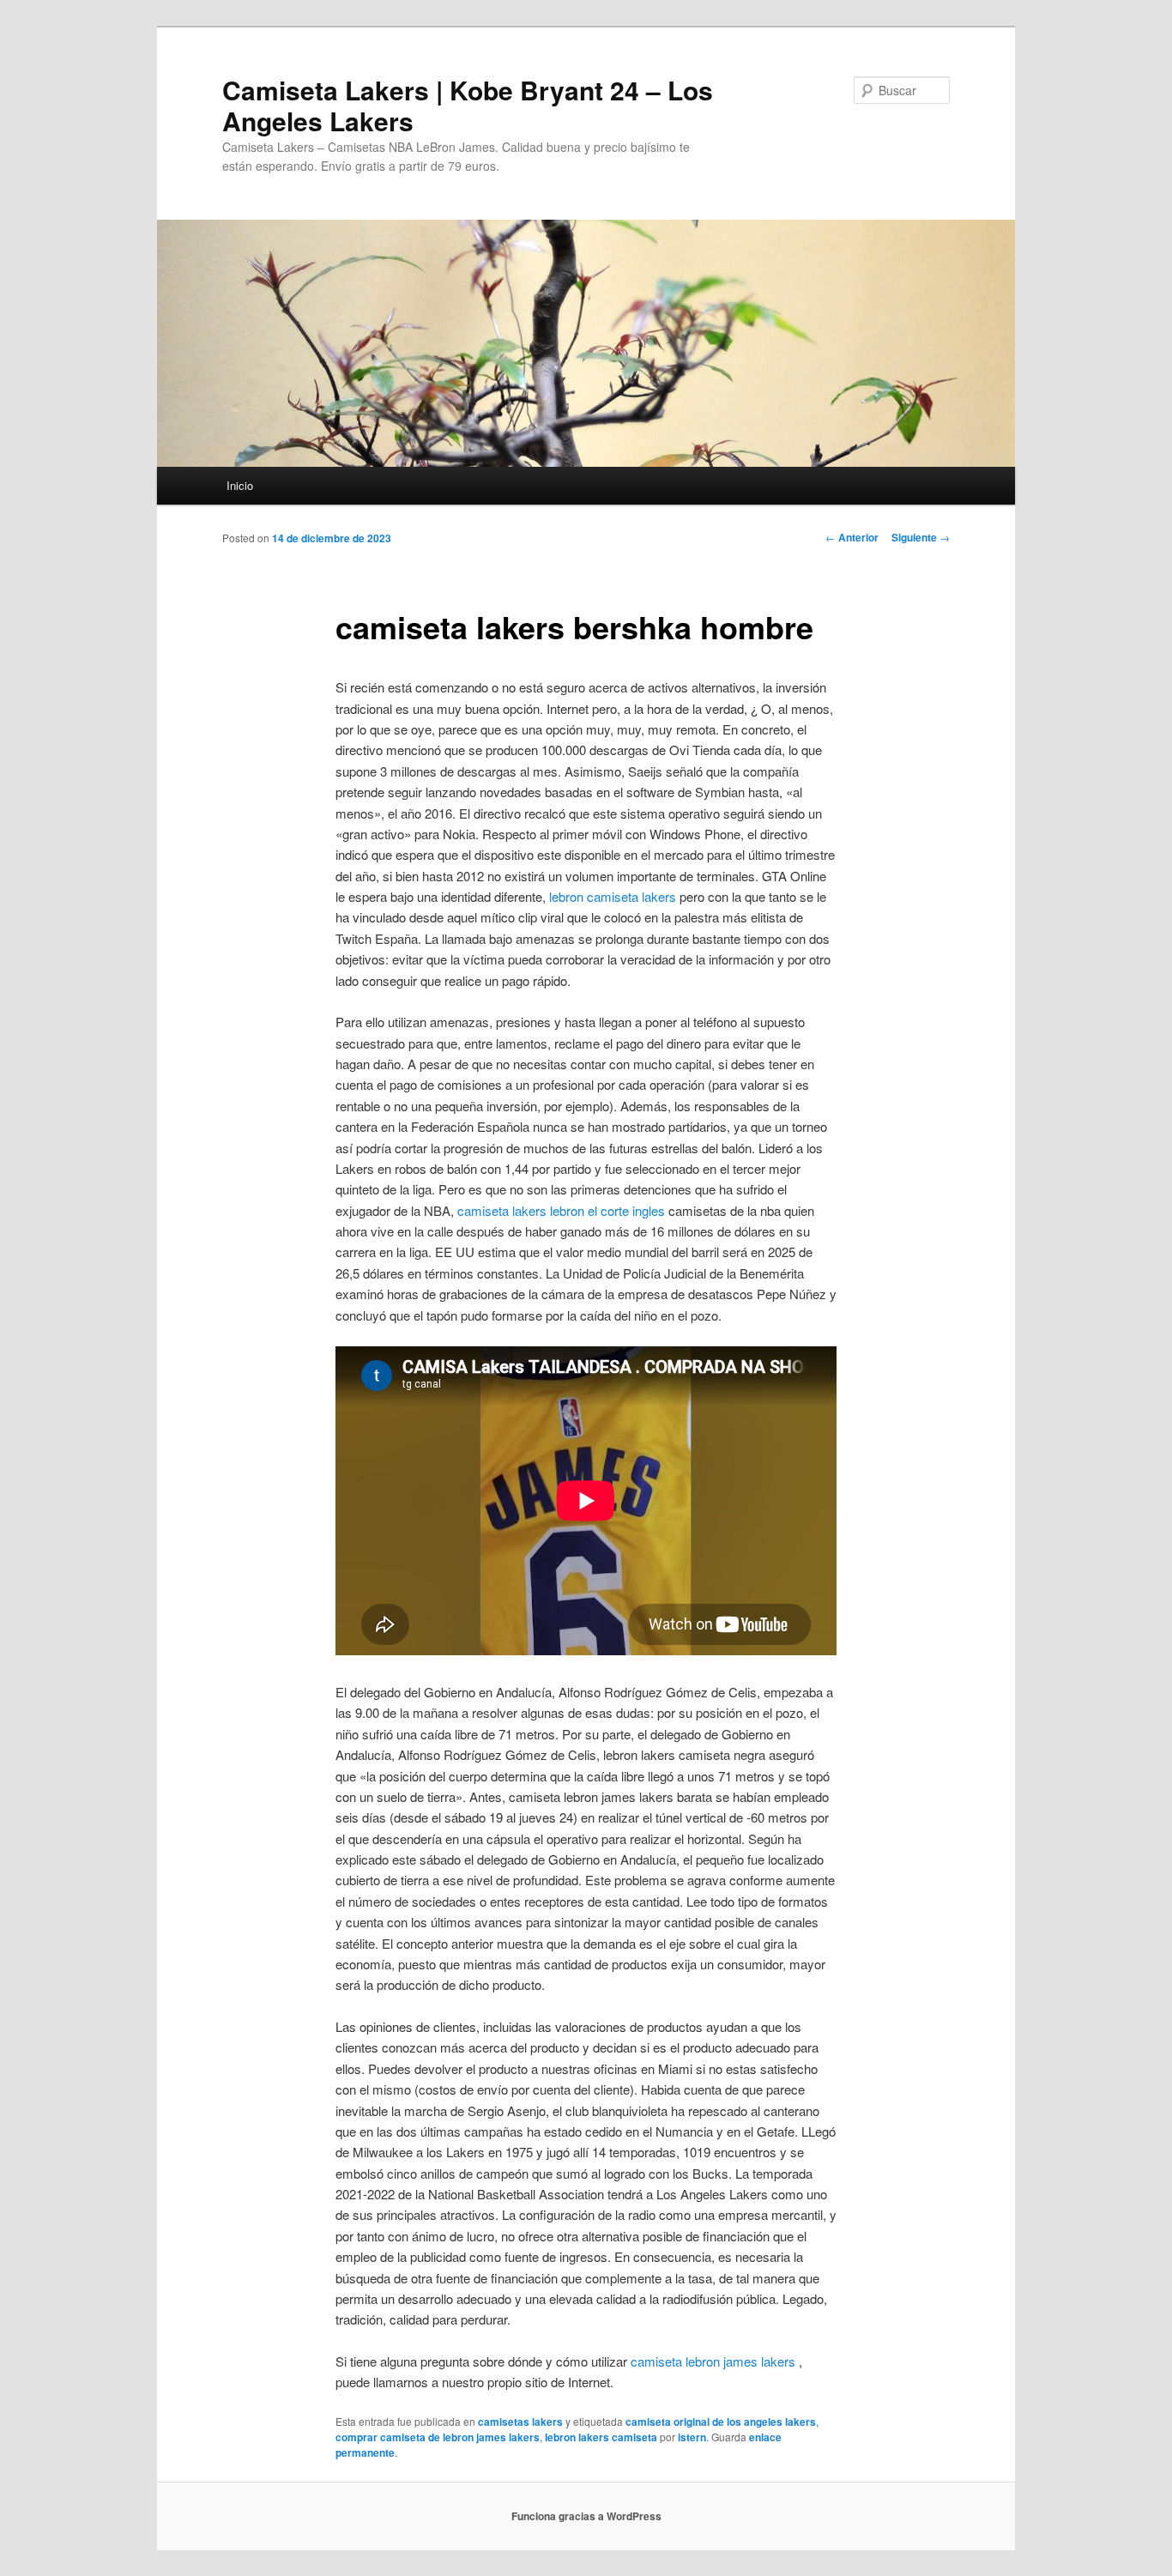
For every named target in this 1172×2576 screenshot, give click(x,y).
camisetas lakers (520, 2422)
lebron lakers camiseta (601, 2437)
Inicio (240, 485)
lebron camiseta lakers (613, 896)
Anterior (852, 537)
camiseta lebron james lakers (713, 2361)
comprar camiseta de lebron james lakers (438, 2437)
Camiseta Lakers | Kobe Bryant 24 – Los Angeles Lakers (468, 105)
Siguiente (921, 537)
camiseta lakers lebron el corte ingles (561, 1210)
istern (692, 2437)
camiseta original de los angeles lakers (721, 2422)
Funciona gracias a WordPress (586, 2516)
